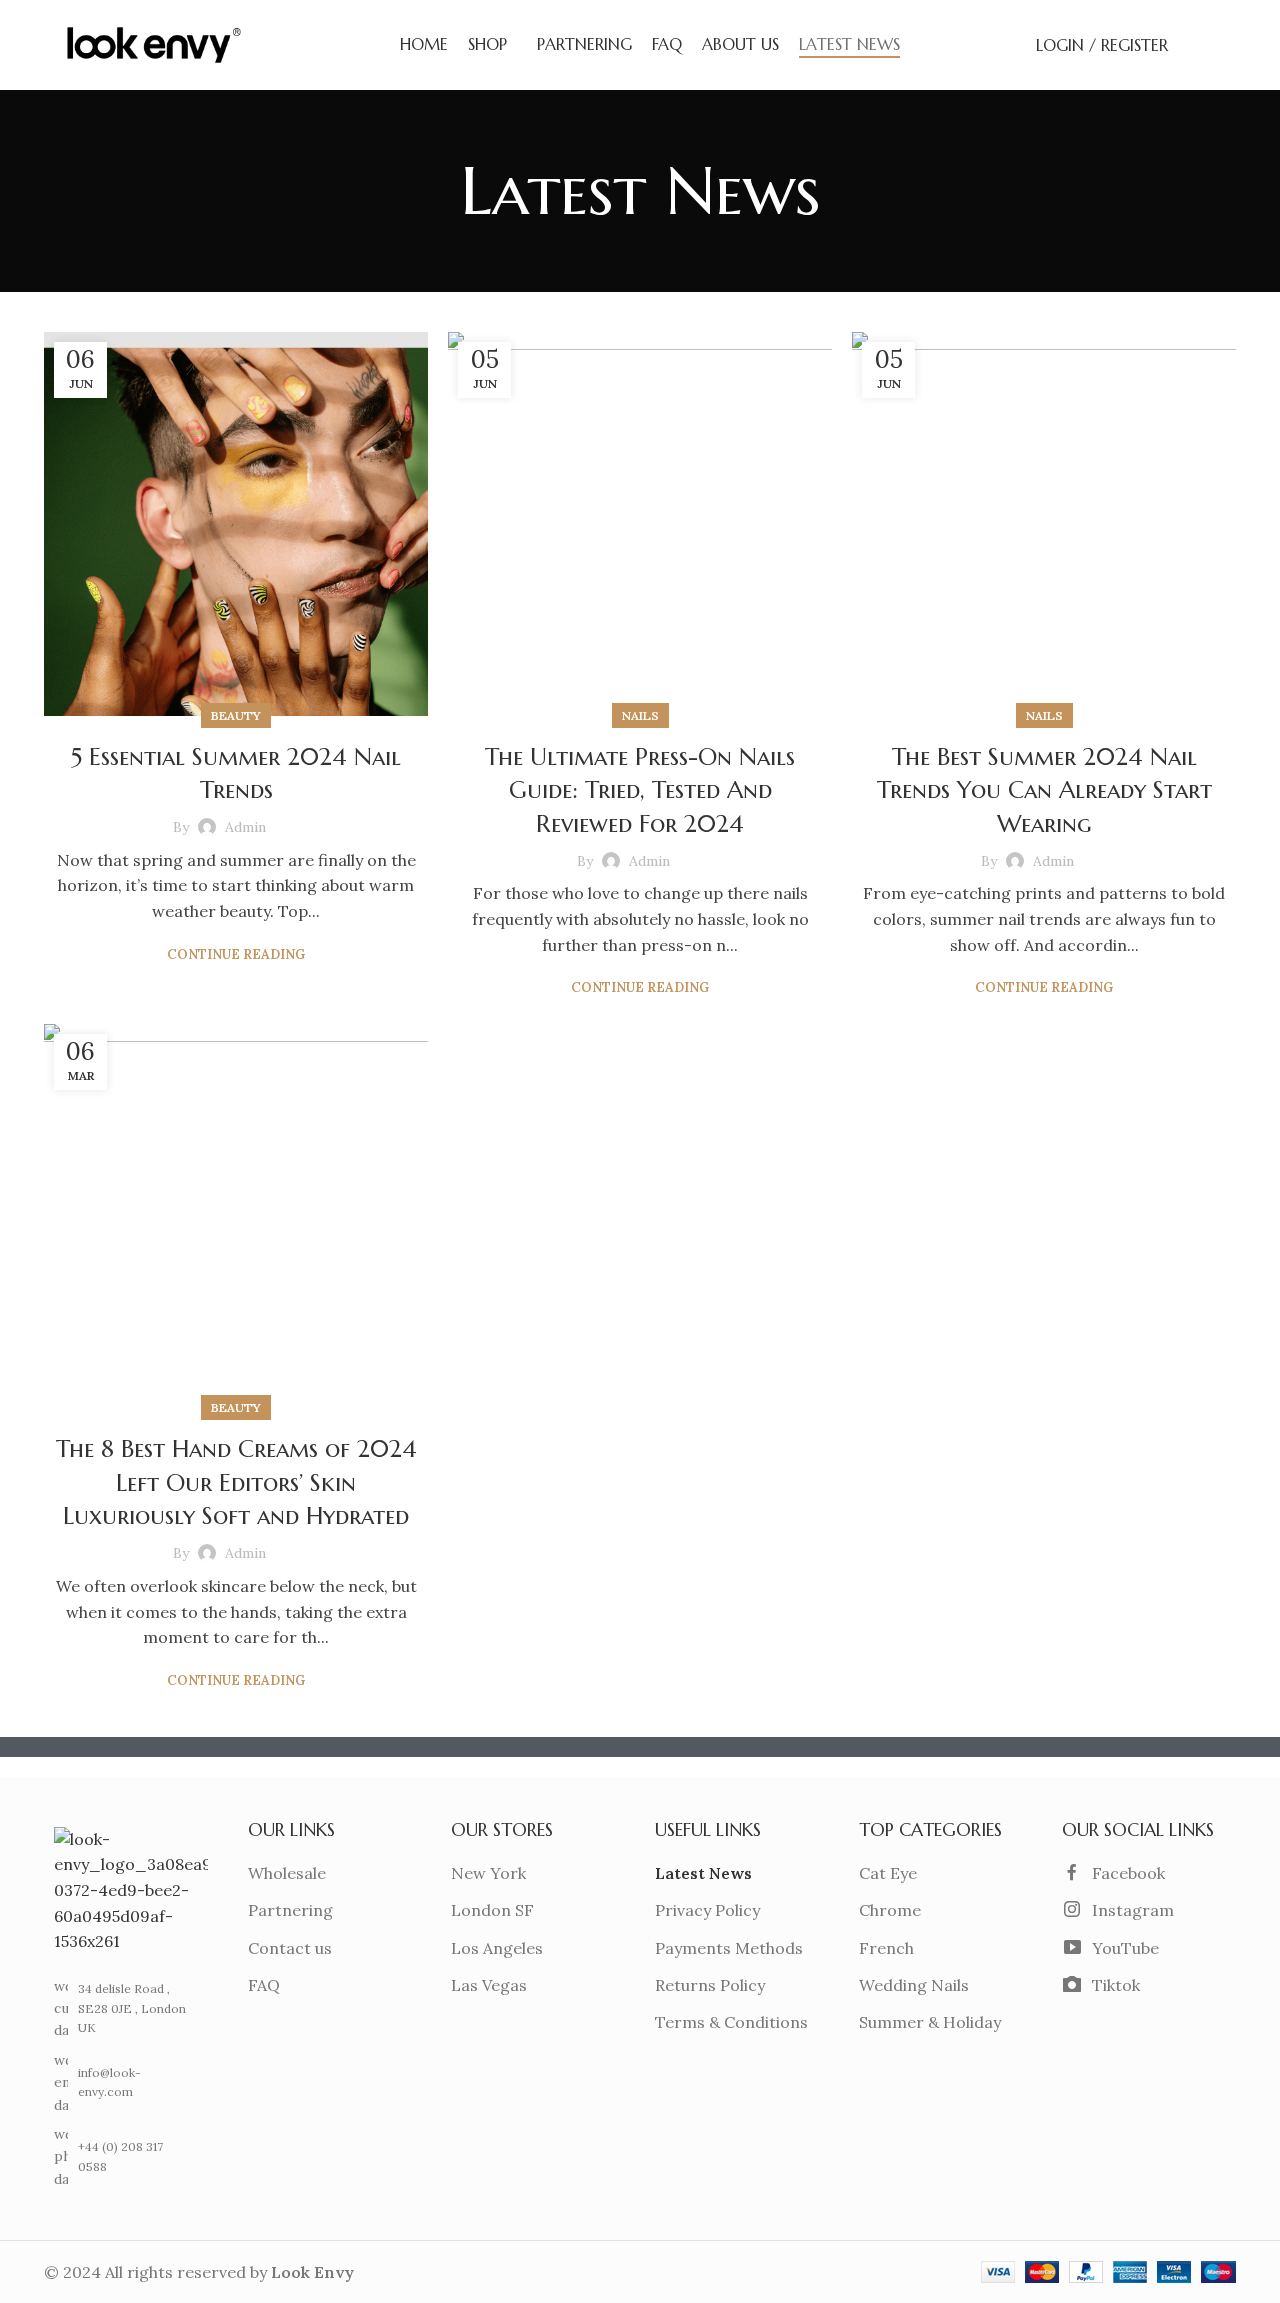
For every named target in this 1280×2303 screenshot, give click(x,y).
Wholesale (287, 1873)
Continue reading (236, 954)
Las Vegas (489, 1985)
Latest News (703, 1873)
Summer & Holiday (930, 2022)
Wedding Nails (914, 1985)
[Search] (1194, 45)
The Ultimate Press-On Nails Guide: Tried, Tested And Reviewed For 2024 (640, 790)
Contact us (290, 1948)
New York (488, 1873)
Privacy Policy (707, 1910)
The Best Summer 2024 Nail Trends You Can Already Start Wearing (1044, 790)
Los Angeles (497, 1948)
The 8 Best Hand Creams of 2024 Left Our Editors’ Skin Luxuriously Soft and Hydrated (236, 1482)
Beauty (236, 715)
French (886, 1948)
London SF (492, 1910)
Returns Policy (710, 1985)
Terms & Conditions (731, 2022)
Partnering (290, 1910)
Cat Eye (888, 1873)
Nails (640, 715)
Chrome (890, 1910)
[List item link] (124, 2082)
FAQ (264, 1985)
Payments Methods (729, 1948)
